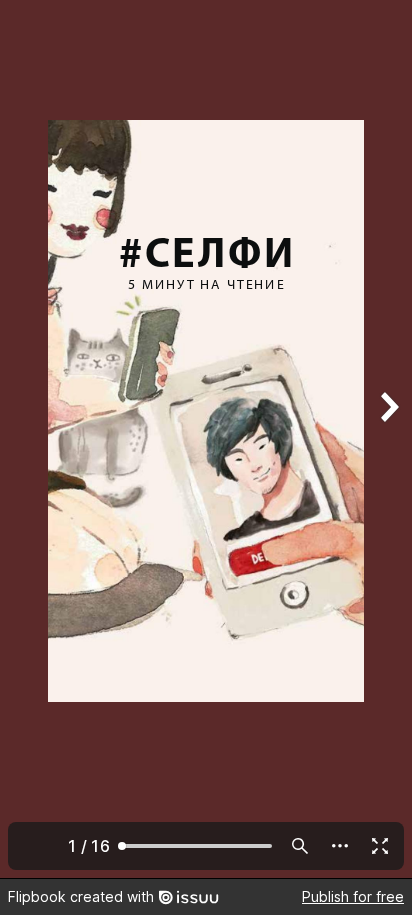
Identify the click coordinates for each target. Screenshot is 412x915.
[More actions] (340, 846)
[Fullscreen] (380, 846)
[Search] (300, 846)
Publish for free (353, 896)
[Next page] (388, 439)
